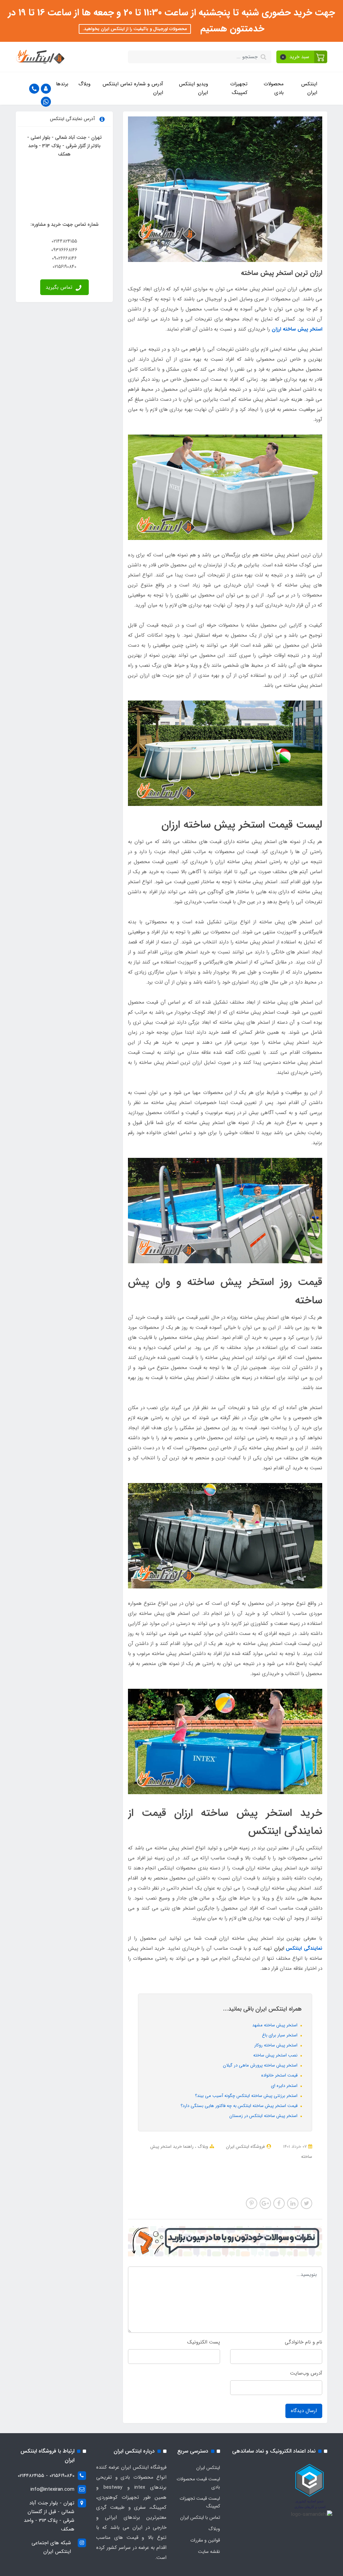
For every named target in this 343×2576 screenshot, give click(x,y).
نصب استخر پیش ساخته (276, 2055)
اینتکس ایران (309, 88)
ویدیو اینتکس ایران (193, 88)
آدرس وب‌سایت (306, 2373)
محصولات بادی (274, 88)
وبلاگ (84, 84)
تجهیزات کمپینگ (239, 88)
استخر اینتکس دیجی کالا (219, 2166)
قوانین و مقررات (205, 2540)
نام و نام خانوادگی (303, 2342)
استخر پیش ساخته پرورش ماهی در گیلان (261, 2065)
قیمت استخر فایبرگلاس (281, 2174)
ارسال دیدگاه (304, 2411)
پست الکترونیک (204, 2342)
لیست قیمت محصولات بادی (198, 2483)
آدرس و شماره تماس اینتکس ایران (133, 88)
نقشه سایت (209, 2552)
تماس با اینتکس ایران (200, 2517)
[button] (302, 57)
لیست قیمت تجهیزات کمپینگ (200, 2502)
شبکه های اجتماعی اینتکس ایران (51, 2547)
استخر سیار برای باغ (280, 2035)
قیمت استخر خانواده (280, 2075)
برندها (62, 84)
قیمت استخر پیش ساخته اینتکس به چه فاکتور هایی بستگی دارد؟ (240, 2106)
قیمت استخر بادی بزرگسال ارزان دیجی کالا (235, 2183)
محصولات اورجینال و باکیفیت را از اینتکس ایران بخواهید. (135, 29)
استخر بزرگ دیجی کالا (236, 2174)
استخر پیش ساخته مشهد (276, 2025)
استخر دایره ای (285, 2086)
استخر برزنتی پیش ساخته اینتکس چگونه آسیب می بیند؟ (247, 2096)
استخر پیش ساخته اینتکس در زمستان (264, 2116)
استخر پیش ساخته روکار (277, 2045)
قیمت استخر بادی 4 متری (189, 2174)
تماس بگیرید (60, 287)
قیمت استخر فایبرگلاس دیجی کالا (275, 2166)
